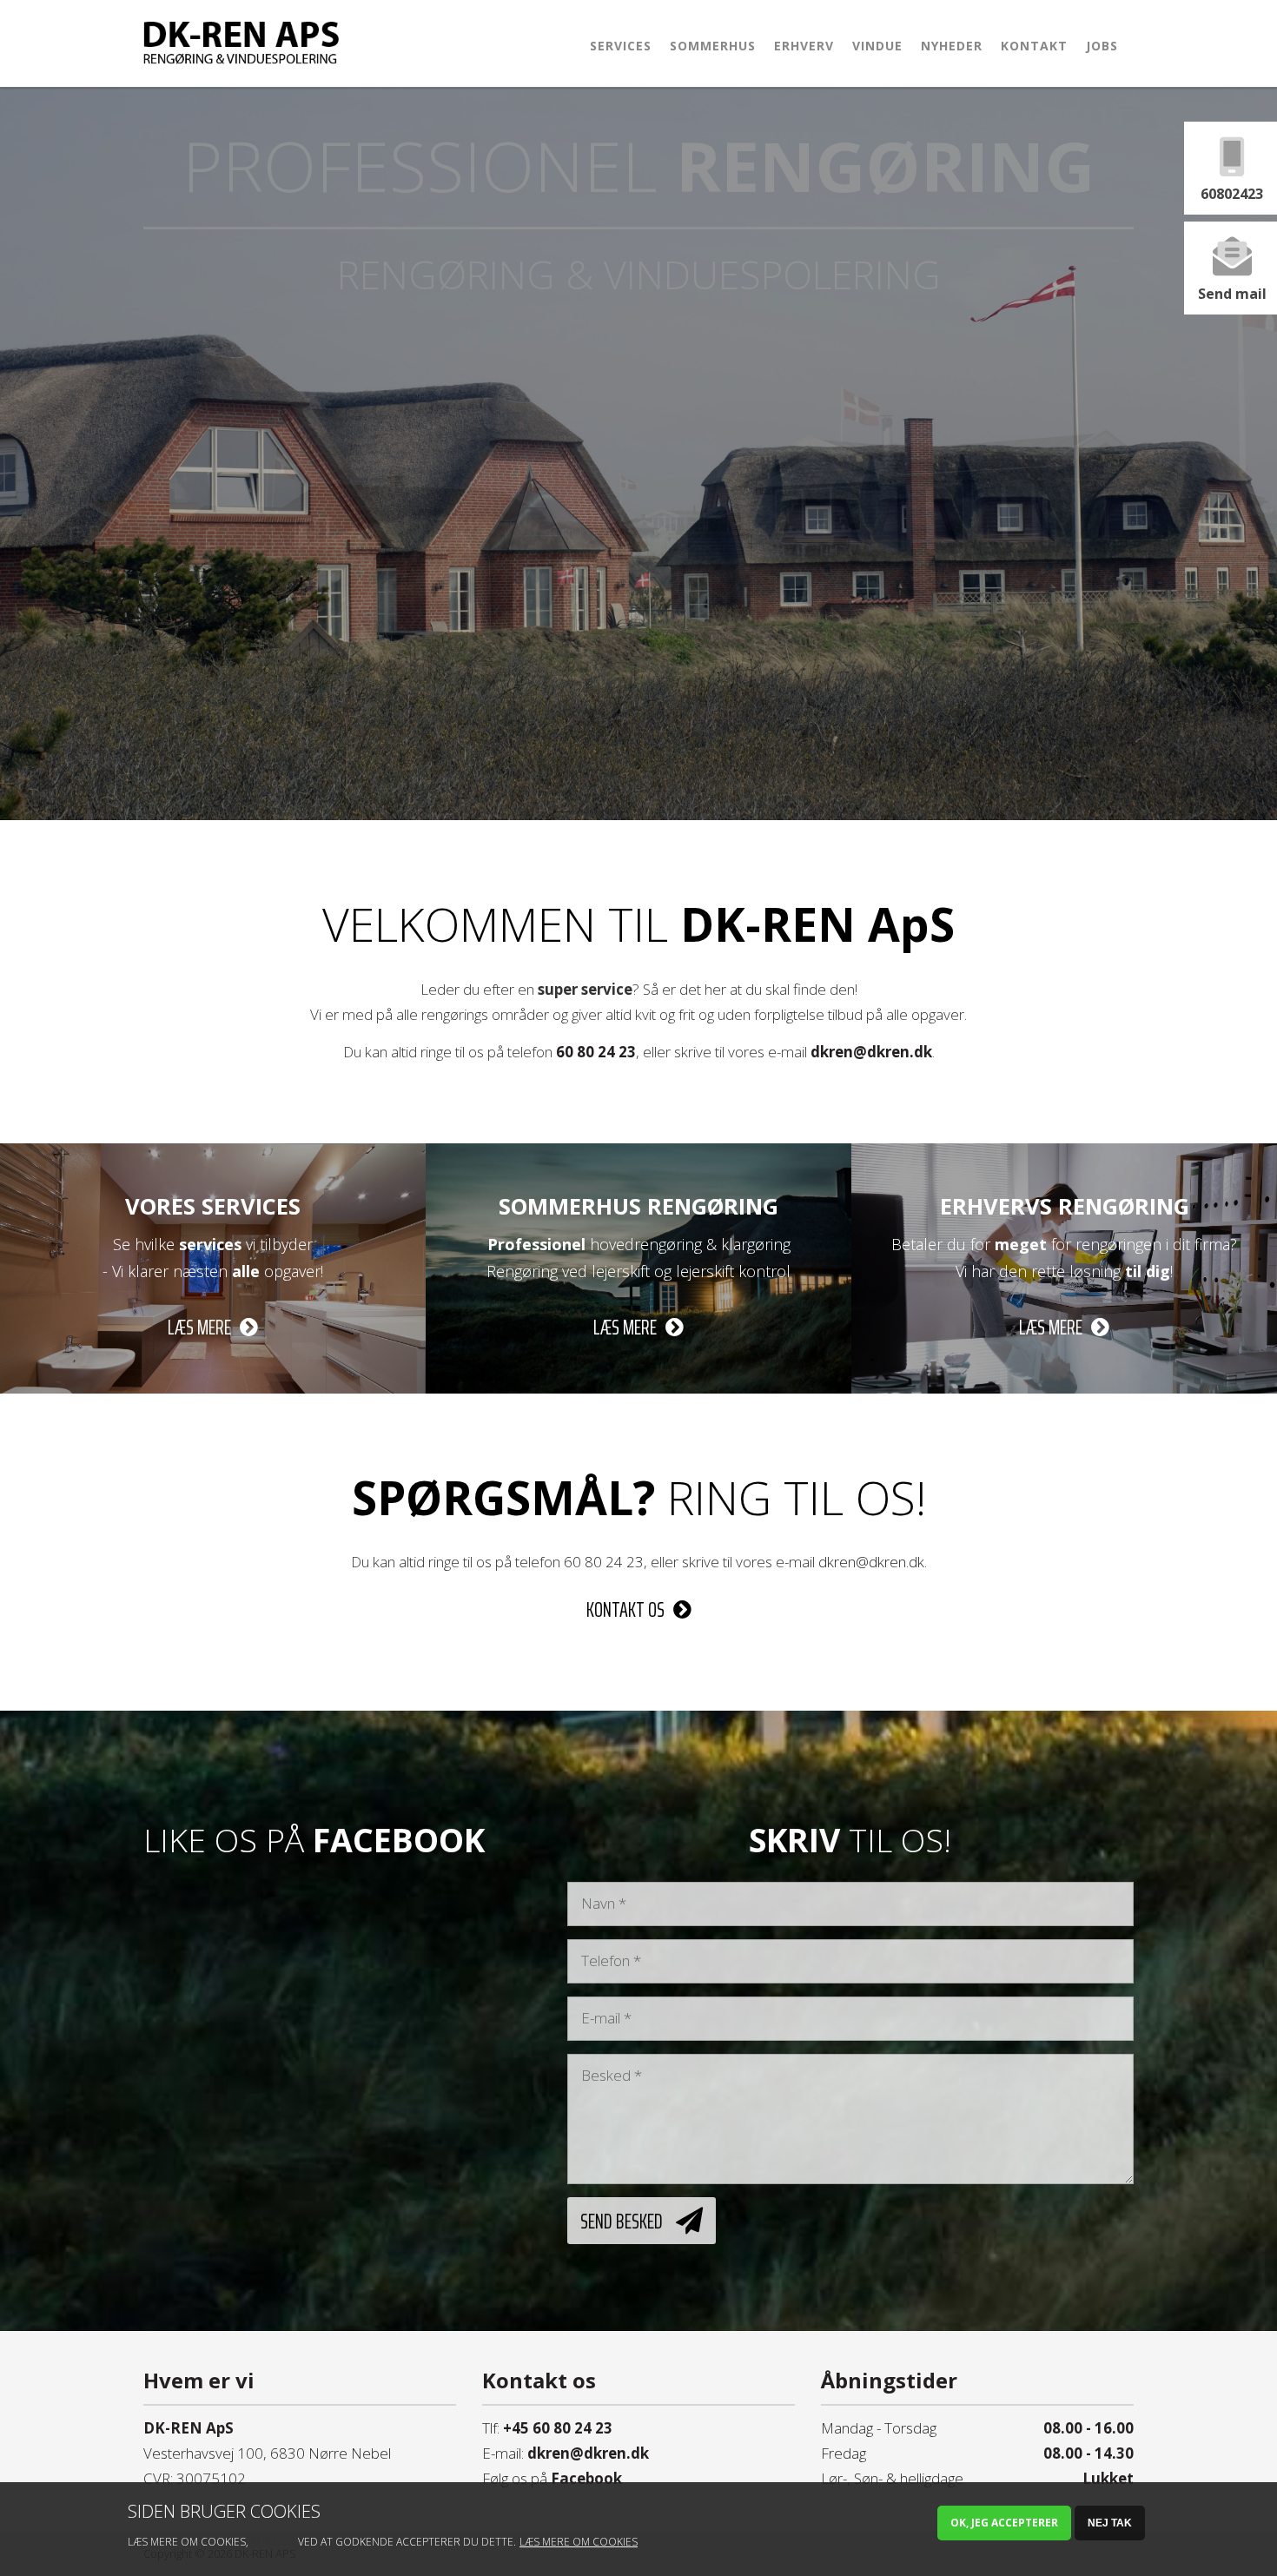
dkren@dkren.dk (871, 1052)
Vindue (877, 46)
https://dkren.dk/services (213, 1155)
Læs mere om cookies (579, 2542)
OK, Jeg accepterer (1004, 2523)
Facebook (586, 2478)
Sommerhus (713, 46)
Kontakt (1034, 46)
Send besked (622, 2221)
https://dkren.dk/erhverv (1065, 1155)
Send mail (1232, 294)
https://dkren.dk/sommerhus (638, 1155)
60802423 (1232, 194)
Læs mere (199, 1328)
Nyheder (952, 46)
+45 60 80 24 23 (558, 2428)
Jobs (1102, 46)
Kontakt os (625, 1610)
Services (621, 46)
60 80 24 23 (596, 1052)
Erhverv (804, 46)
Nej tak (1110, 2523)
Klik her (273, 2542)
